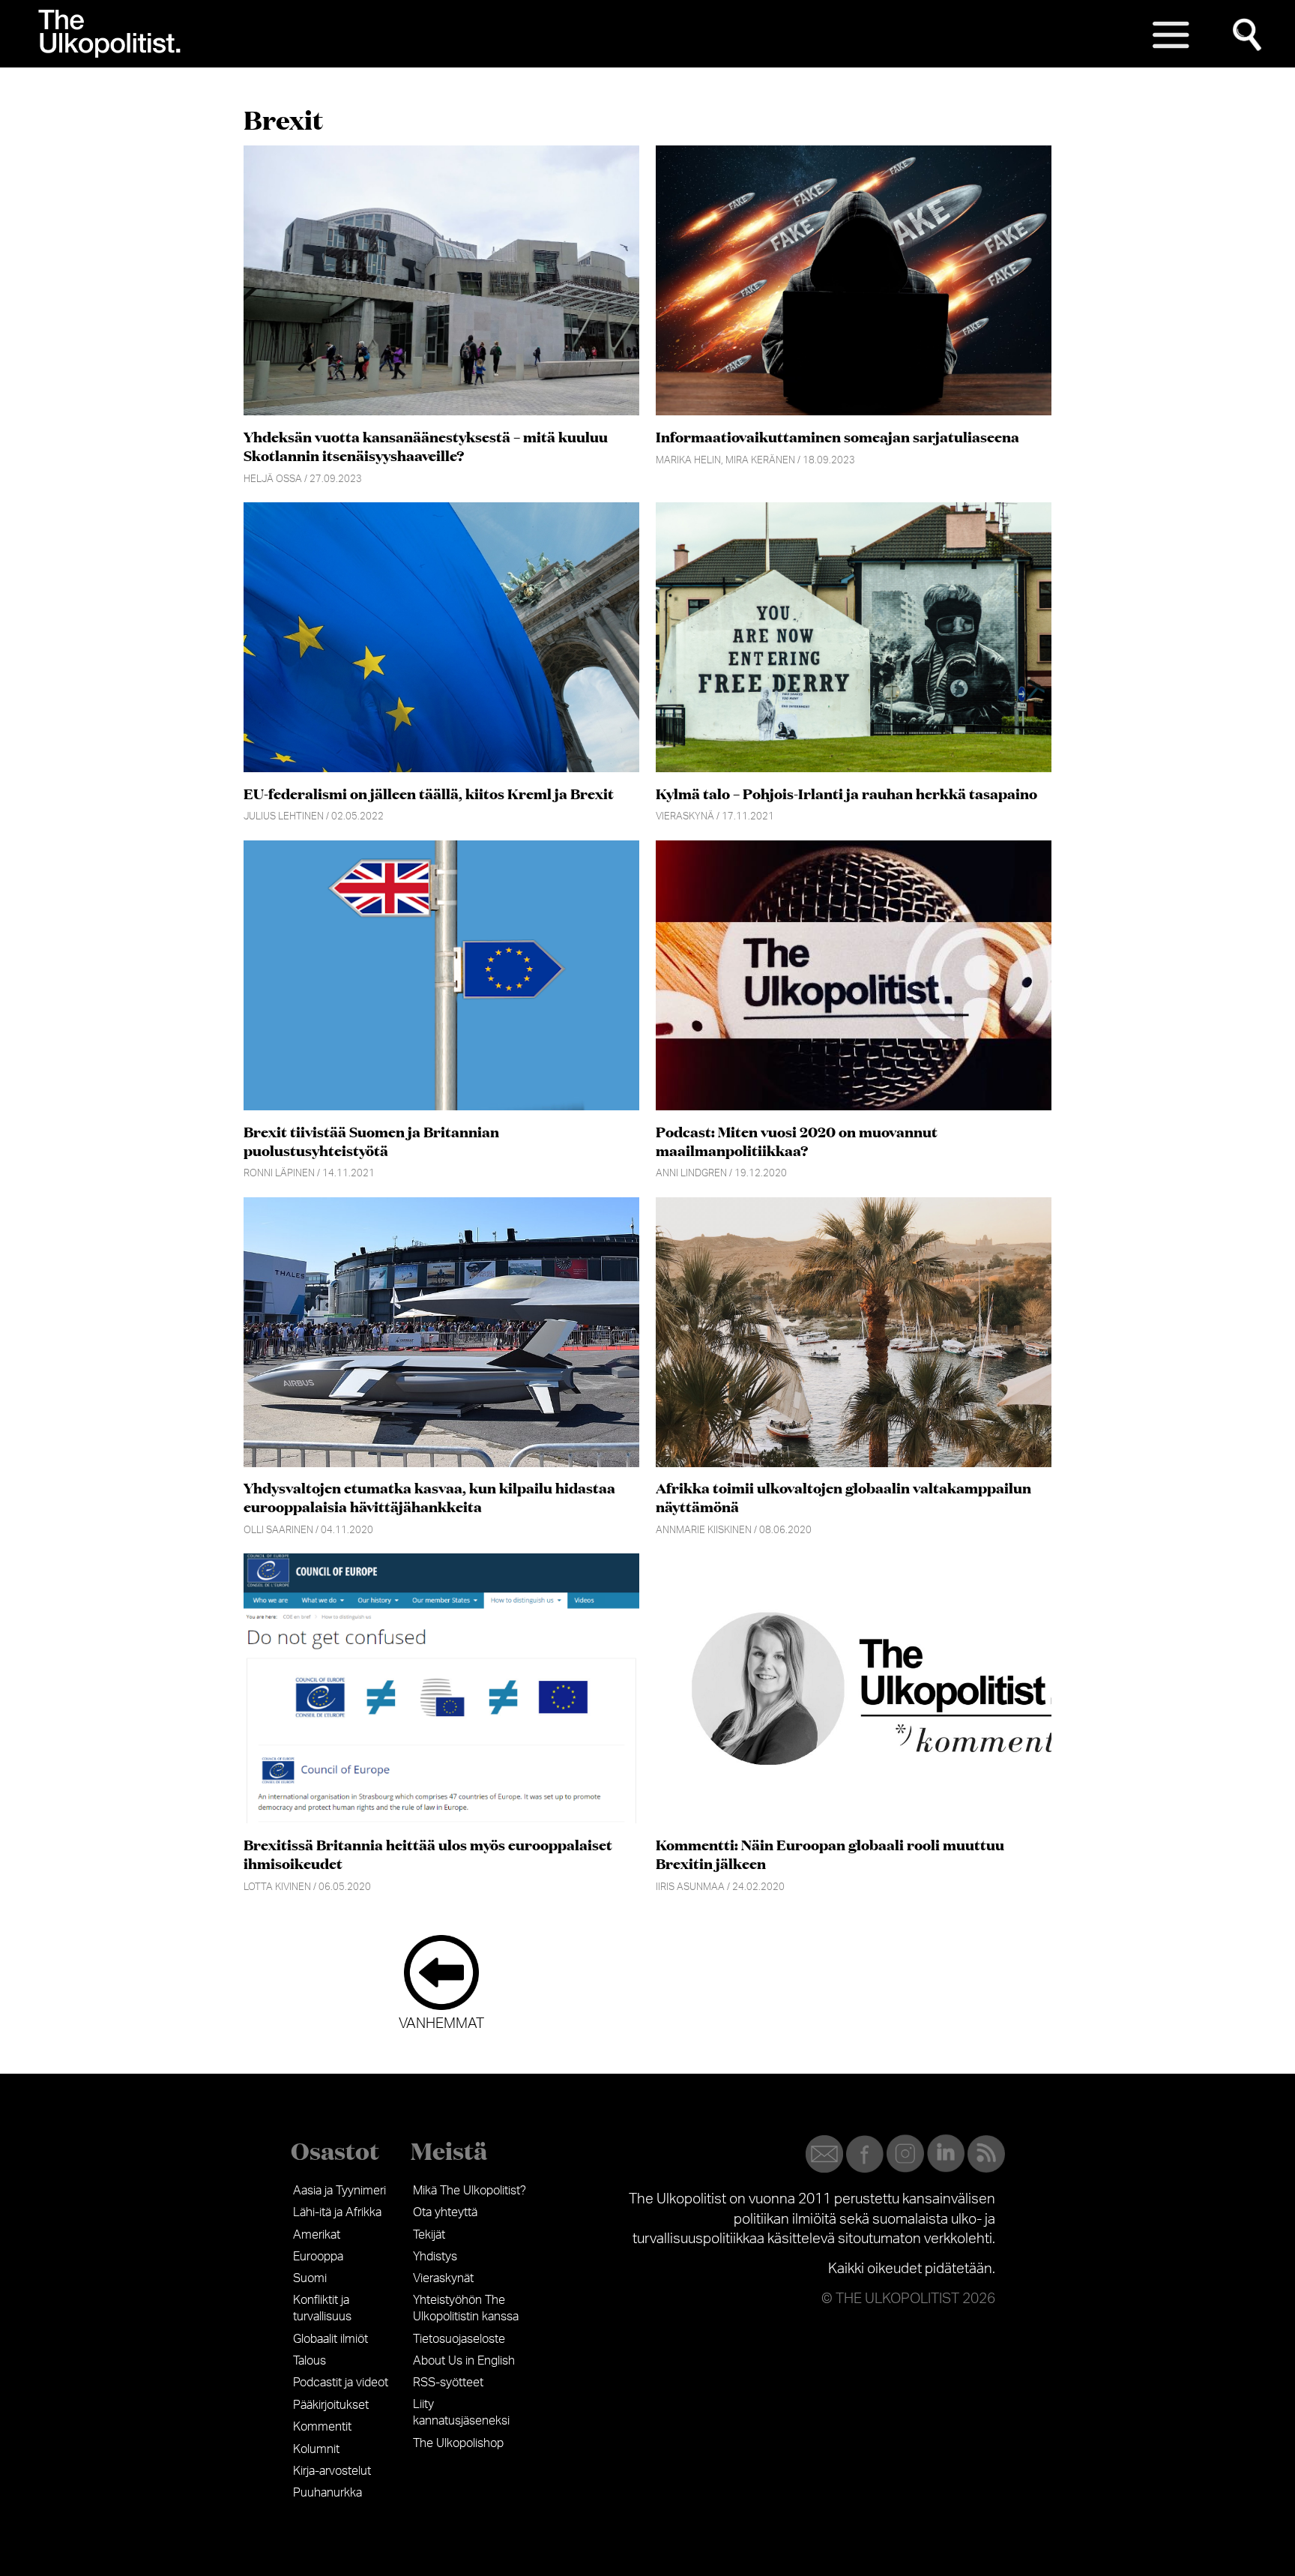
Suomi (310, 2278)
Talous (310, 2361)
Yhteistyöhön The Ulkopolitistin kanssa (466, 2308)
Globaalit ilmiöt (330, 2339)
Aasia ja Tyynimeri (339, 2191)
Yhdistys (435, 2257)
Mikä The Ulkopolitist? (470, 2191)
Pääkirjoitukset (331, 2405)
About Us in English (464, 2361)
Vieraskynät (443, 2278)
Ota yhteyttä (445, 2212)
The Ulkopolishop (458, 2443)
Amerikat (317, 2235)
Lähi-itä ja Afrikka (337, 2212)
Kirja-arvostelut (332, 2471)
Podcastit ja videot (341, 2383)
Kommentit (322, 2427)
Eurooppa (318, 2257)
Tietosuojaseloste (459, 2339)
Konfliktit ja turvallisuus (322, 2308)
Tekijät (429, 2235)
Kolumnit (316, 2449)
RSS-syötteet (448, 2383)
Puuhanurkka (327, 2493)
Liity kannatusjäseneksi (461, 2413)
